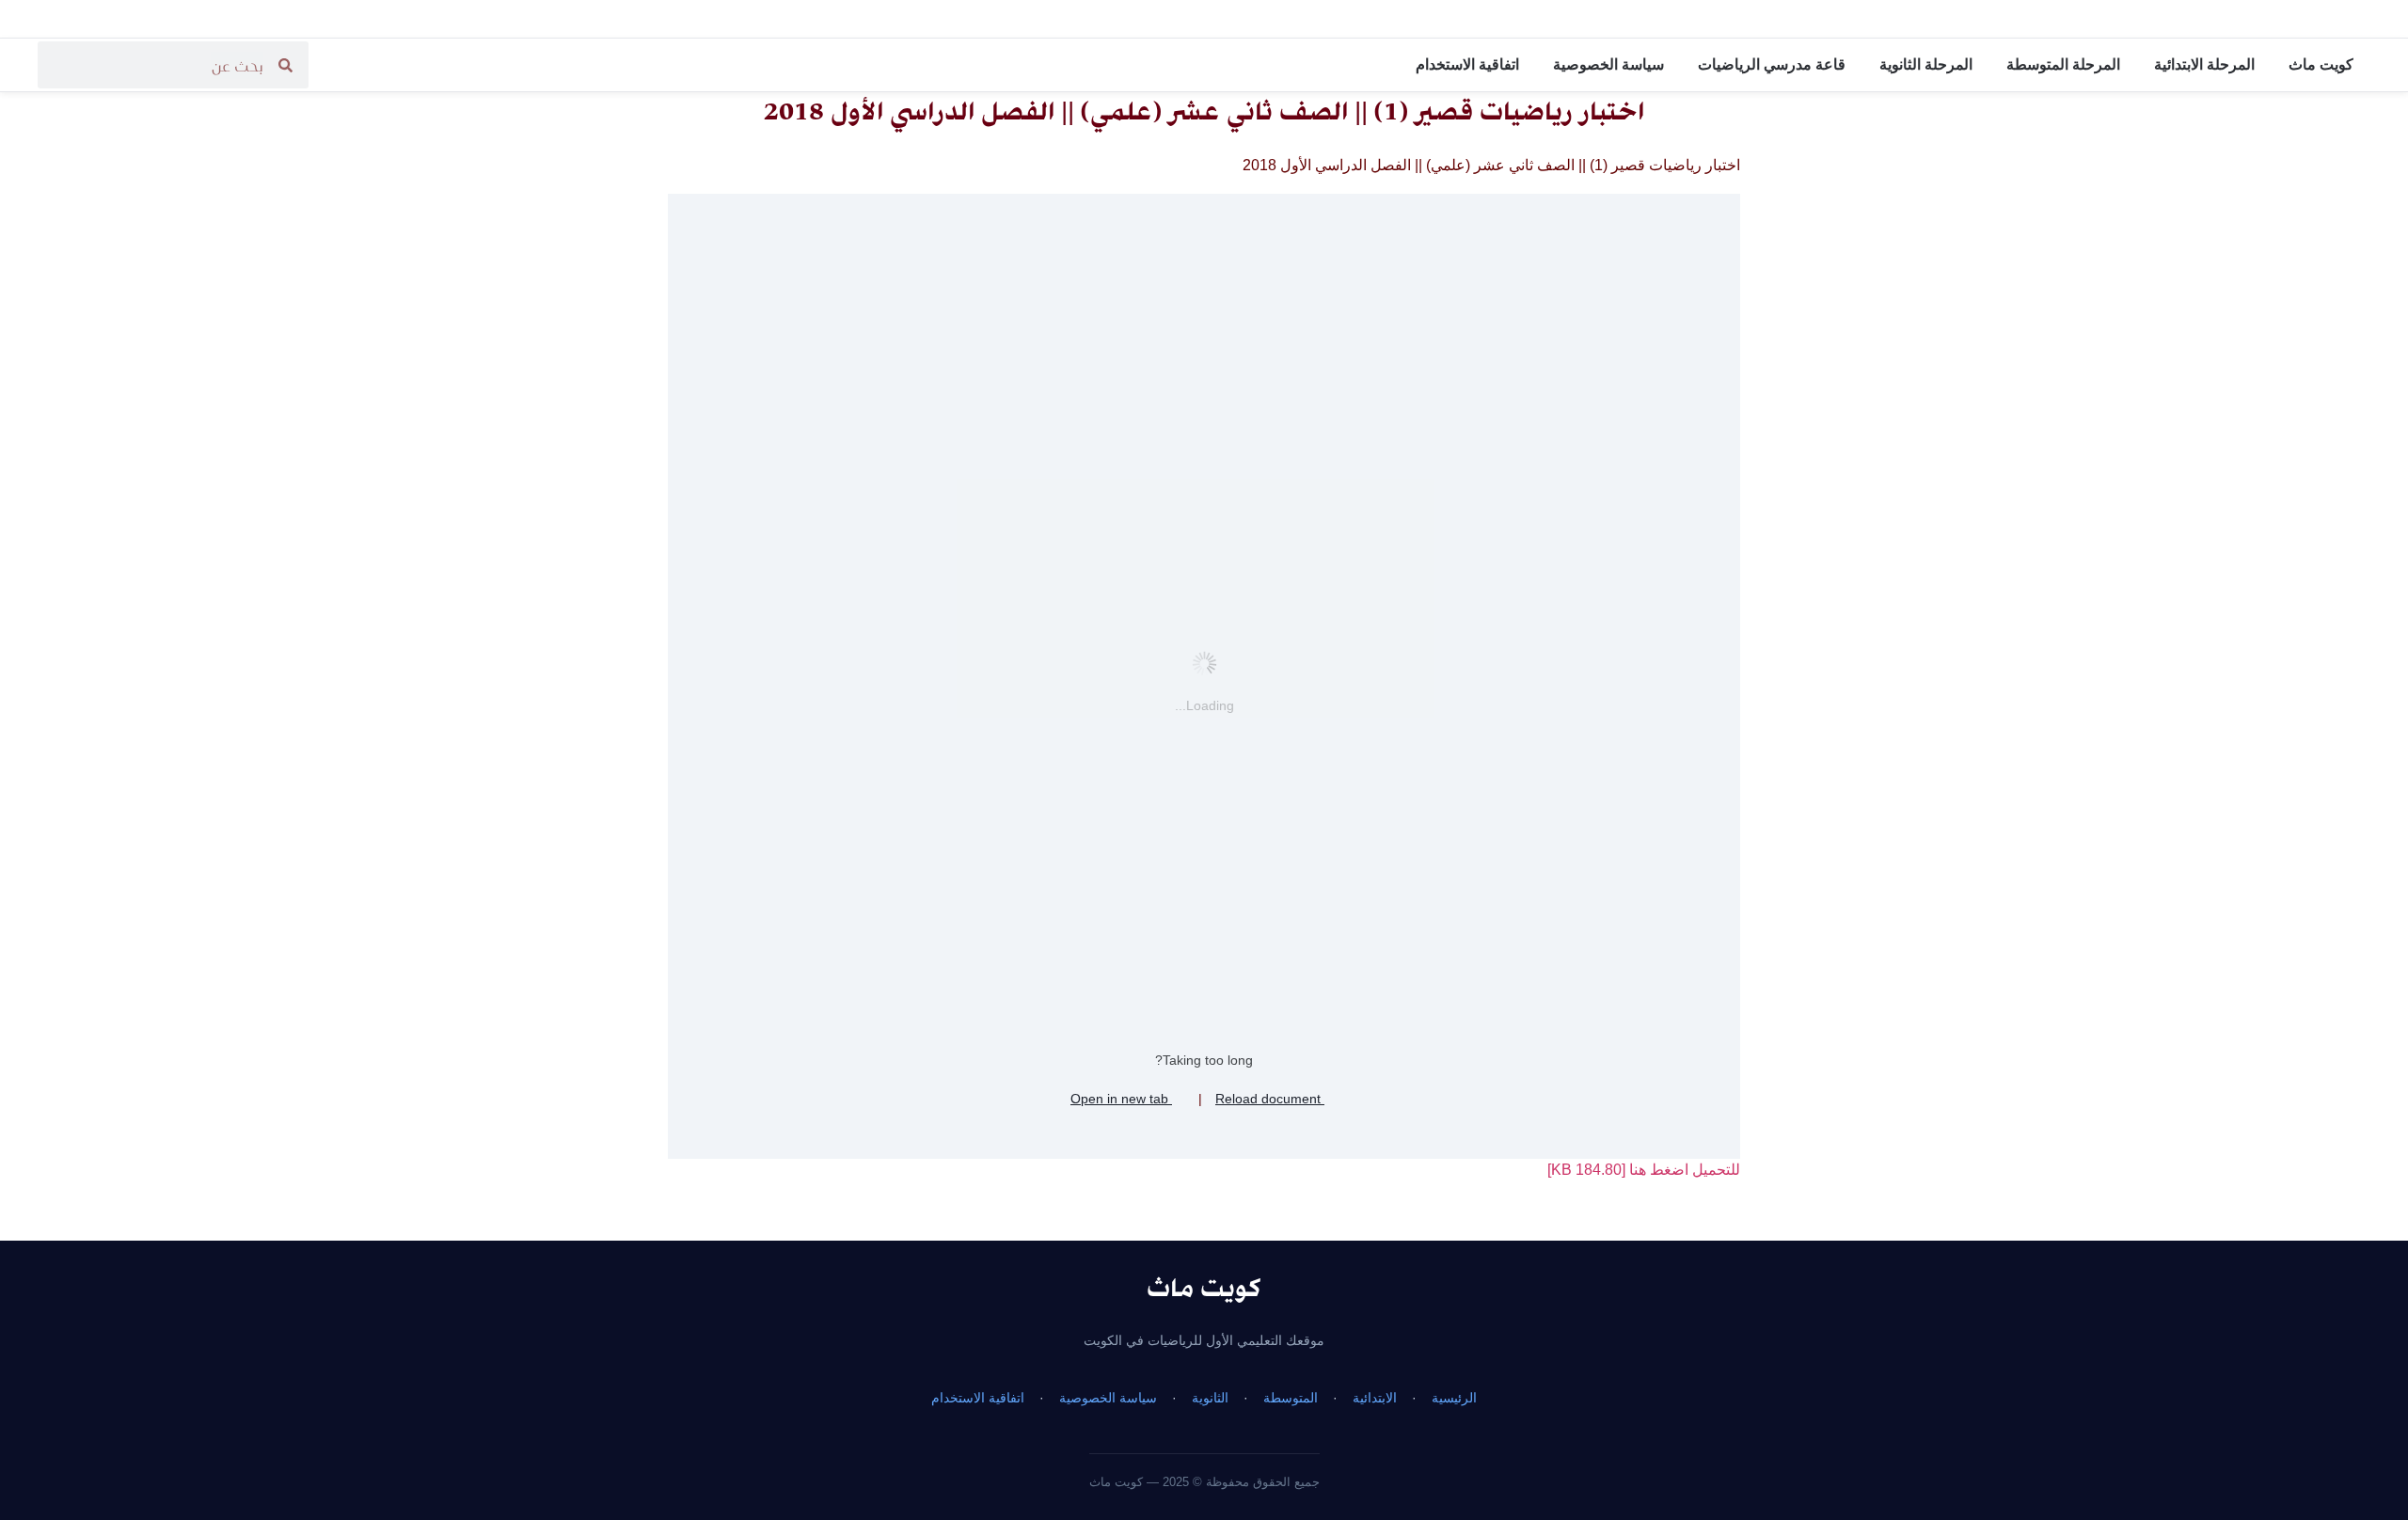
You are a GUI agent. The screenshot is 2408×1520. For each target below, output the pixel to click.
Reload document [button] (1270, 1099)
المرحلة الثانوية (1926, 64)
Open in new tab (1121, 1099)
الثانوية (1210, 1398)
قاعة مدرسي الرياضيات (1772, 64)
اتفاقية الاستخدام (1467, 64)
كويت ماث (2321, 64)
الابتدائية (1375, 1398)
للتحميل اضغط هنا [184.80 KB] (1644, 1170)
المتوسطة (1291, 1398)
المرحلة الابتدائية (2204, 64)
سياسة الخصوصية (1608, 64)
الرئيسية (1454, 1398)
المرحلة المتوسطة (2063, 64)
